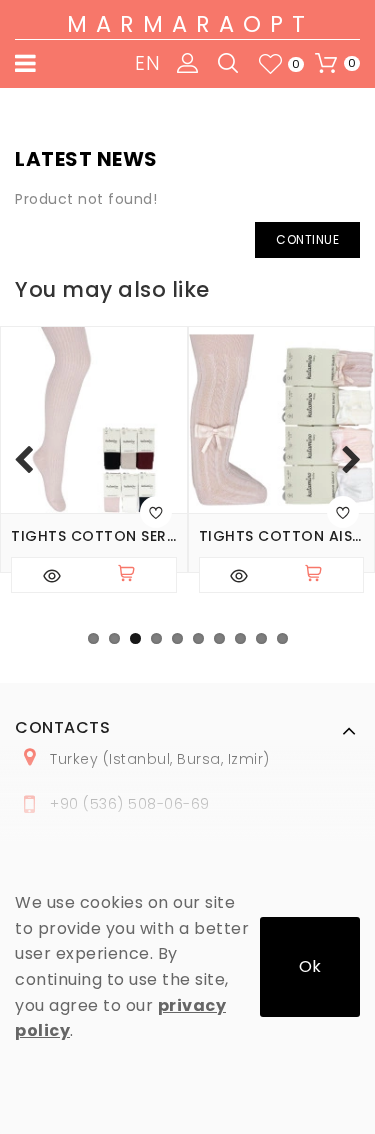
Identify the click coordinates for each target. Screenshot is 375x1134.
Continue (307, 239)
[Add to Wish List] (156, 512)
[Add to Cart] (135, 575)
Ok (310, 966)
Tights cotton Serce (94, 536)
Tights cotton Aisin (282, 536)
